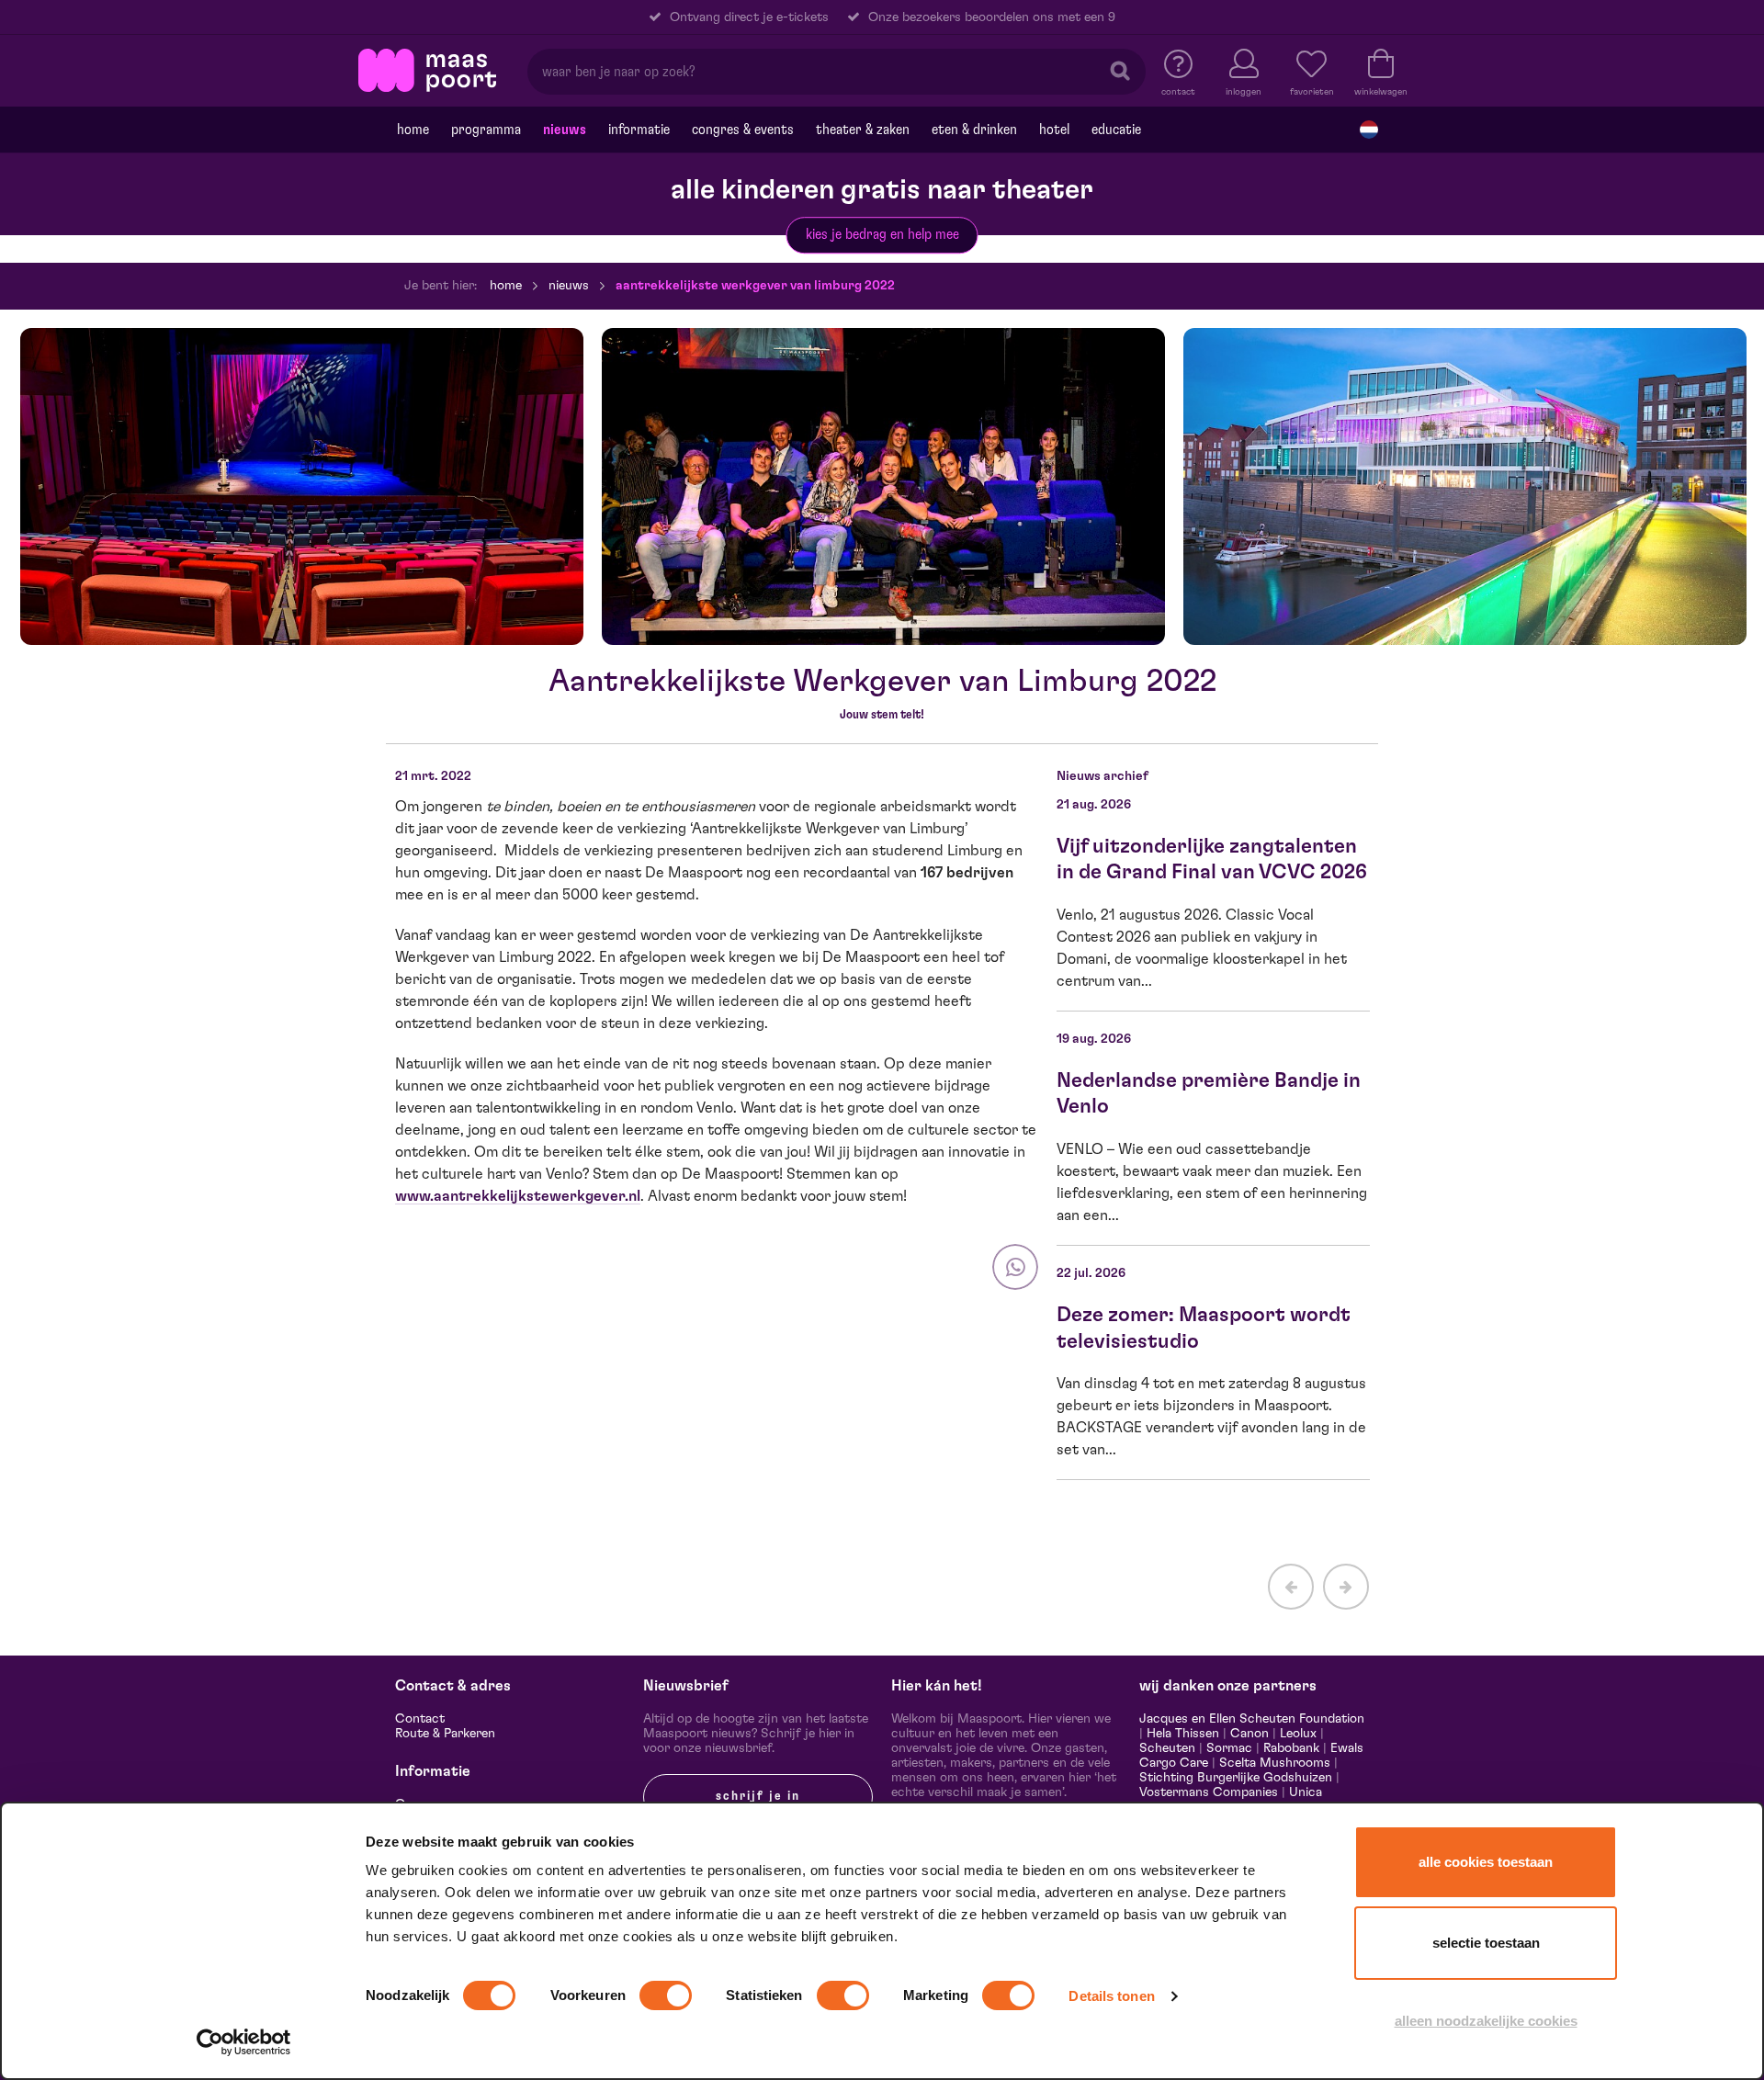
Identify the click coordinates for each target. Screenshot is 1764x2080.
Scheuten (1167, 1748)
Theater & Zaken (863, 130)
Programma (486, 130)
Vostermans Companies (1209, 1792)
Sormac (1229, 1748)
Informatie (639, 130)
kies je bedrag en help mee (882, 234)
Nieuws (565, 130)
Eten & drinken (974, 130)
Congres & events (743, 130)
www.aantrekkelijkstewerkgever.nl (518, 1196)
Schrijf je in (758, 1796)
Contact (420, 1719)
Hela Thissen (1183, 1734)
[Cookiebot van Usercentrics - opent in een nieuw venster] (244, 2042)
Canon (1249, 1734)
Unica (1306, 1792)
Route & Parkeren (445, 1734)
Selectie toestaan (1486, 1943)
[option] (302, 486)
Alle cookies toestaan (1486, 1862)
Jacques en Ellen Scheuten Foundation (1252, 1719)
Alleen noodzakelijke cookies (1486, 2021)
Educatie (1116, 130)
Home (413, 130)
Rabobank (1291, 1748)
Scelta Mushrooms (1273, 1763)
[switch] (666, 1995)
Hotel (1054, 130)
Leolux (1298, 1734)
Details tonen (1111, 1996)
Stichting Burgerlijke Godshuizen (1236, 1778)
